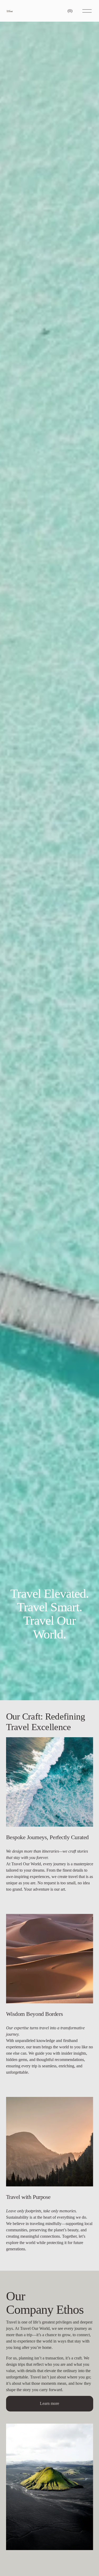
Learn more (49, 2403)
